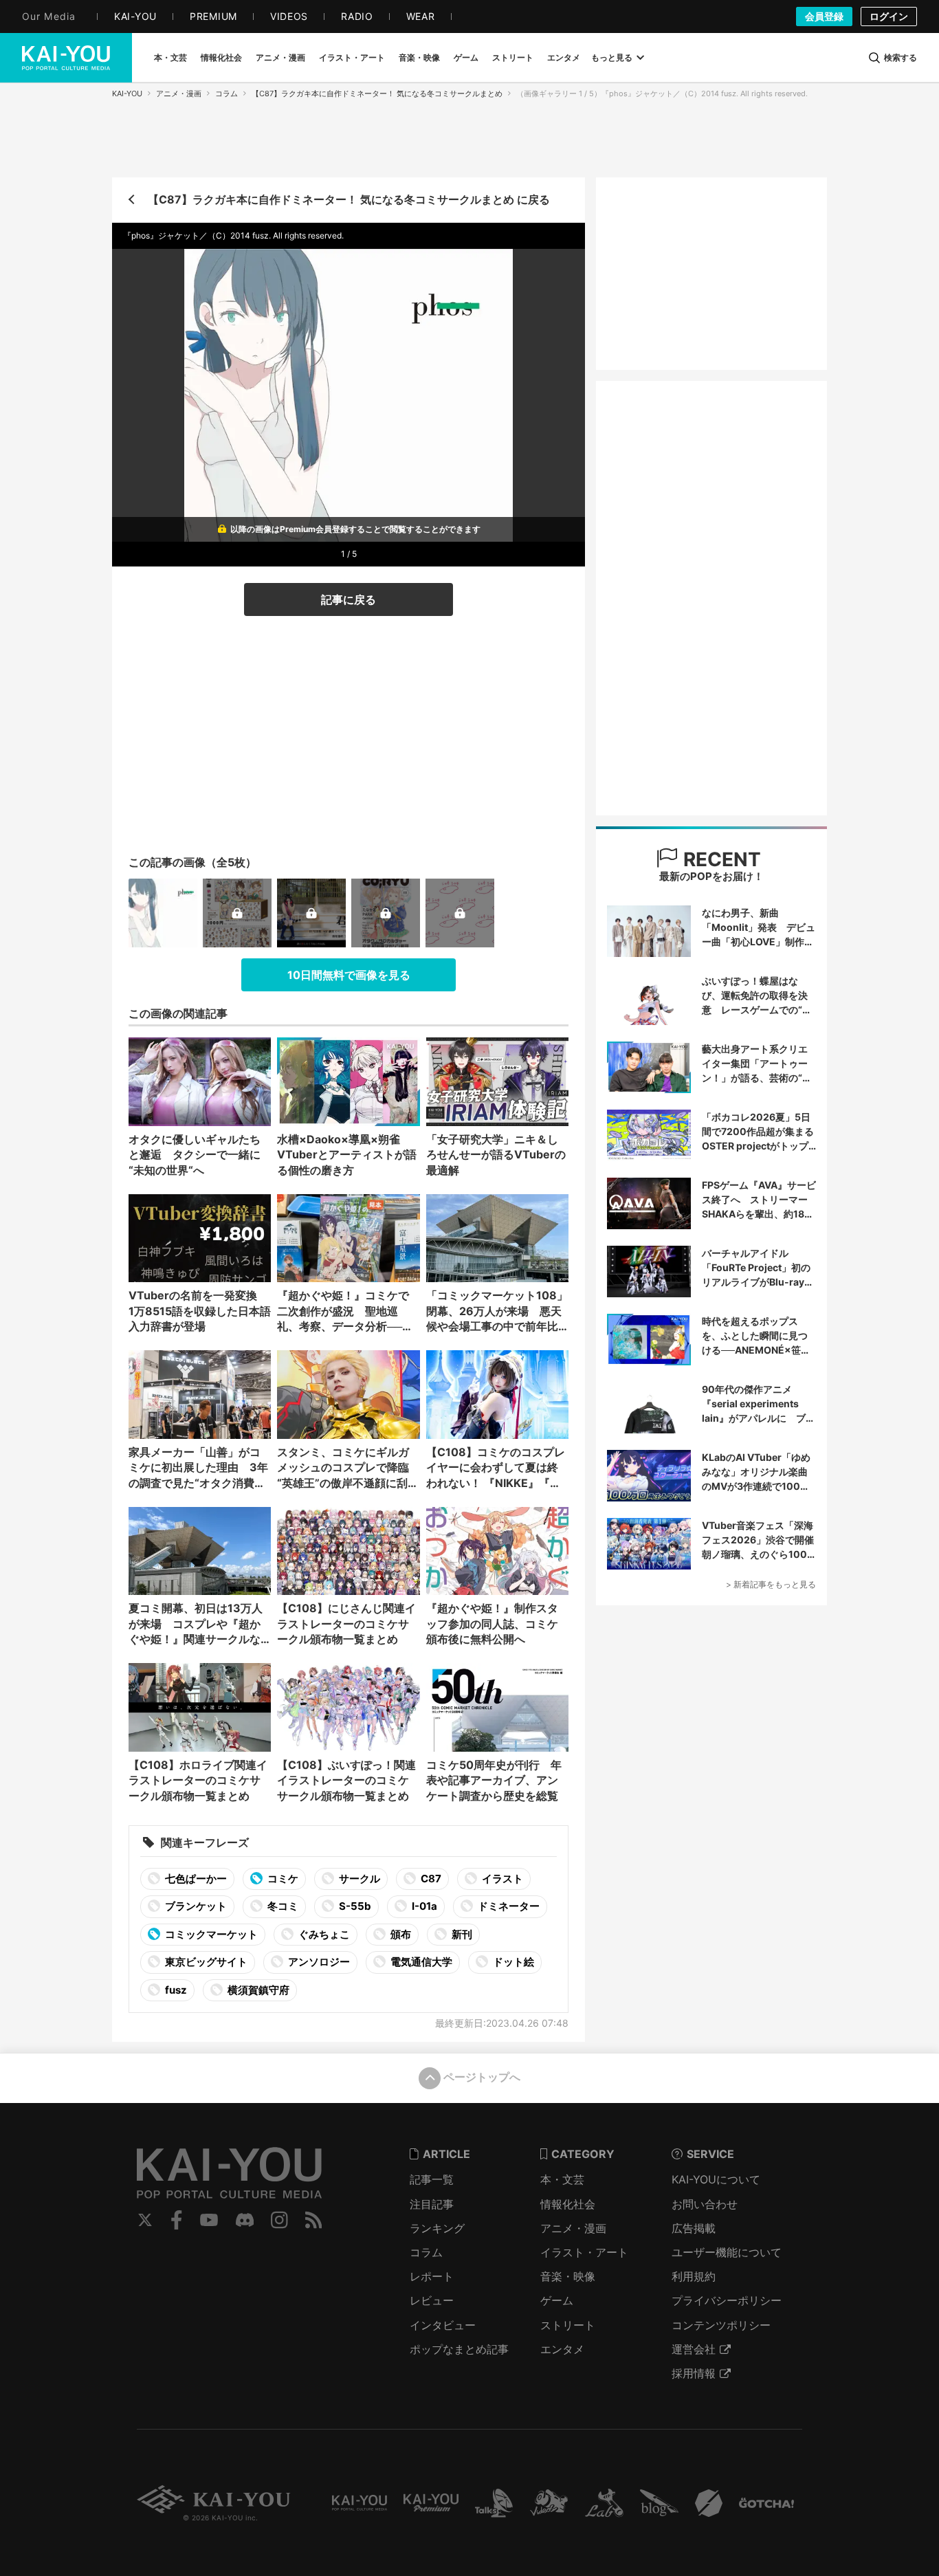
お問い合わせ (705, 2204)
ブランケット (195, 1906)
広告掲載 (694, 2228)
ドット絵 (512, 1962)
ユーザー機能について (727, 2252)
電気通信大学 (420, 1962)
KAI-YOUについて (716, 2179)
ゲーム (557, 2300)
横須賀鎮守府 (257, 1990)
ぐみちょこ (323, 1934)
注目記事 (432, 2204)
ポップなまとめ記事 (459, 2349)
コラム (227, 93)
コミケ (282, 1879)
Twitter (145, 2220)
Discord (245, 2220)
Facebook (177, 2220)
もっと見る (612, 57)
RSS (314, 2220)
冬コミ (282, 1906)
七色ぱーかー (195, 1879)
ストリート (568, 2325)
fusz (175, 1990)
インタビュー (443, 2325)
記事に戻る (349, 599)
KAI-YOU (127, 93)
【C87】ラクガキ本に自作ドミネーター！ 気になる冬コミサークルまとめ (377, 93)
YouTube (209, 2220)
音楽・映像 (568, 2276)
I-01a (423, 1906)
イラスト (501, 1879)
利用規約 (694, 2276)
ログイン (889, 16)
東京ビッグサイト (205, 1962)
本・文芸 (562, 2179)
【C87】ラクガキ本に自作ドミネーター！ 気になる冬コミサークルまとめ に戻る (349, 199)
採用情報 (694, 2373)
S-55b (354, 1906)
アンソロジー (318, 1962)
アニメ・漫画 (179, 93)
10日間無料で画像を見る (349, 975)
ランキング (437, 2228)
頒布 (400, 1934)
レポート (432, 2276)
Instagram (279, 2220)
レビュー (432, 2300)
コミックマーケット (210, 1934)
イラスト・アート (584, 2252)
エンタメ (562, 2349)
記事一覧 (432, 2179)
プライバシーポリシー (727, 2300)
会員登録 (824, 16)
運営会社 (694, 2349)
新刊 (461, 1934)
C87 (430, 1879)
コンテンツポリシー (721, 2325)
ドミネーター (508, 1906)
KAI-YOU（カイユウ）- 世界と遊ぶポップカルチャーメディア (66, 58)
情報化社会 (568, 2204)
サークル (358, 1879)
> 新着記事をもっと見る (771, 1584)
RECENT (720, 859)
